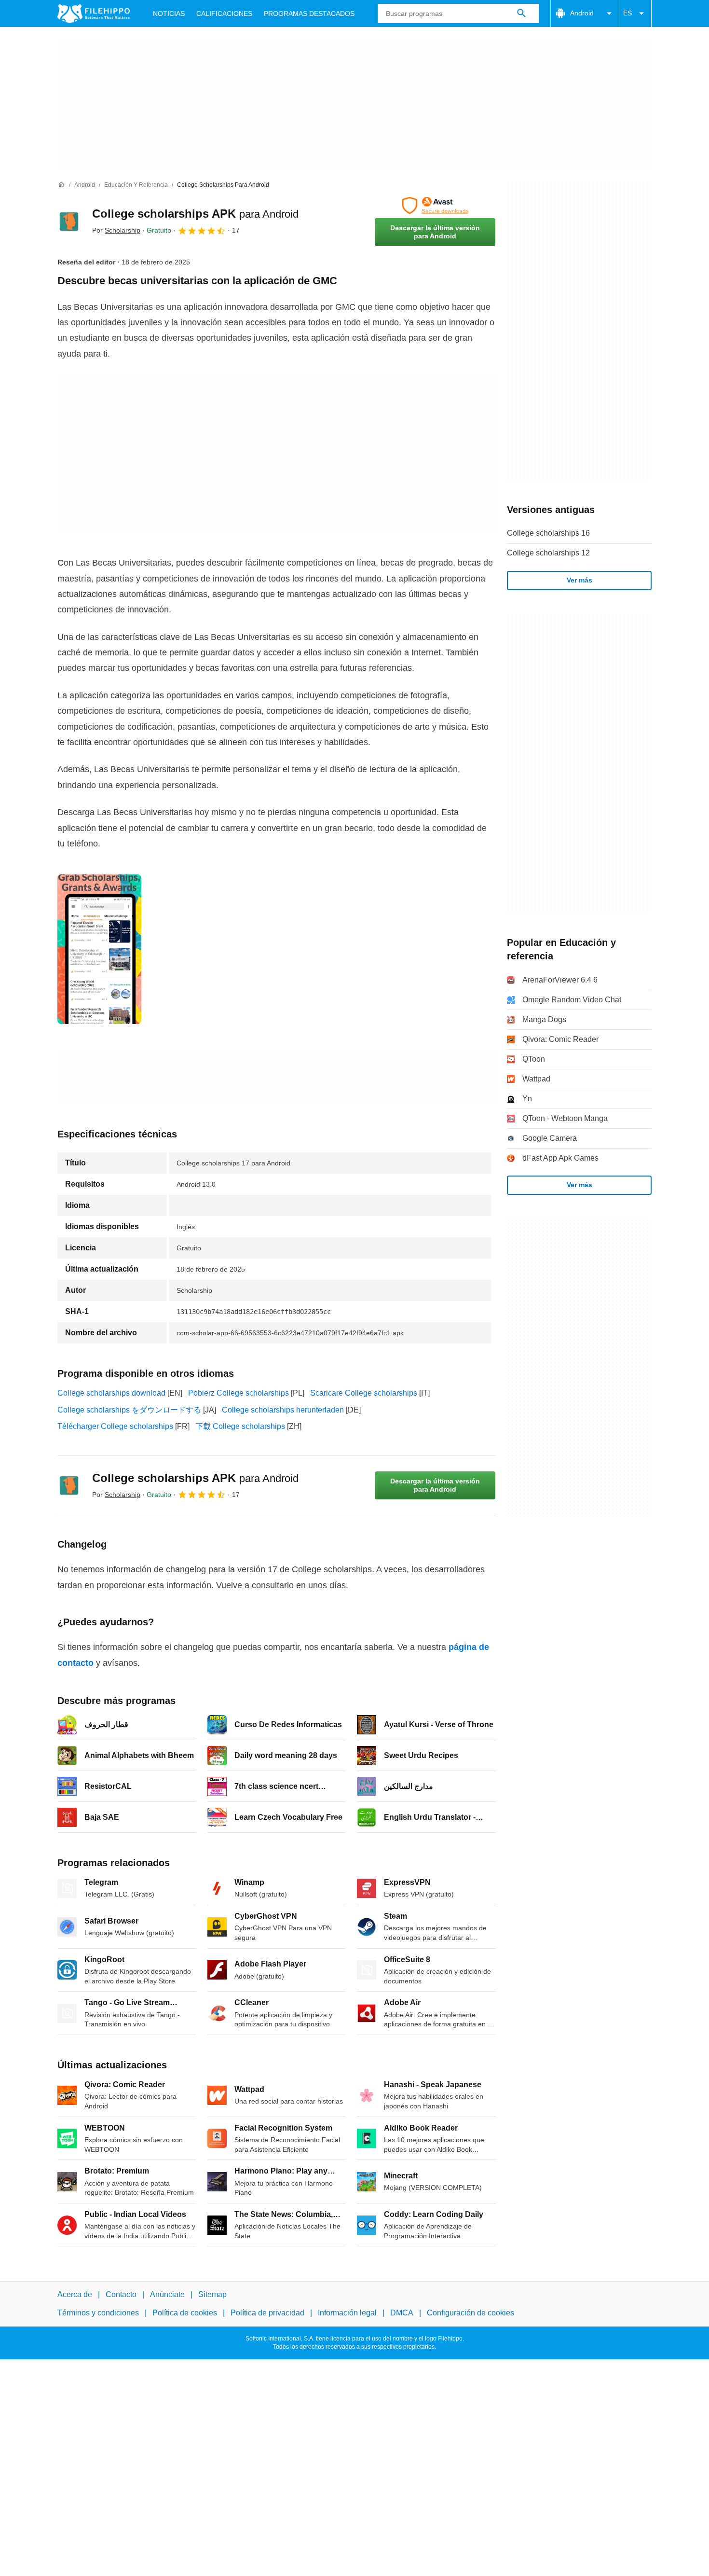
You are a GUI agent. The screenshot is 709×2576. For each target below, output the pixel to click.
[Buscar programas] (521, 14)
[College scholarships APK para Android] (69, 222)
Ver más (579, 580)
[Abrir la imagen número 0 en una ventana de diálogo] (99, 949)
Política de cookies (185, 2313)
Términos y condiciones (98, 2313)
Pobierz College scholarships (239, 1393)
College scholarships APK (195, 214)
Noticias (169, 14)
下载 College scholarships (240, 1426)
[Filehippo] (94, 14)
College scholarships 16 (548, 533)
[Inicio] (61, 185)
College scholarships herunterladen (283, 1410)
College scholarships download (111, 1393)
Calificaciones (224, 14)
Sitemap (212, 2294)
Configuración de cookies (470, 2313)
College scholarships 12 (548, 553)
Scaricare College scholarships (364, 1393)
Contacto (121, 2294)
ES (627, 13)
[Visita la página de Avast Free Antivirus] (435, 206)
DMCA (402, 2313)
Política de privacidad (267, 2313)
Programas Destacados (309, 14)
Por (116, 230)
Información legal (347, 2313)
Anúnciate (167, 2294)
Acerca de (75, 2294)
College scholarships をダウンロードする (129, 1410)
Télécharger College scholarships (115, 1426)
